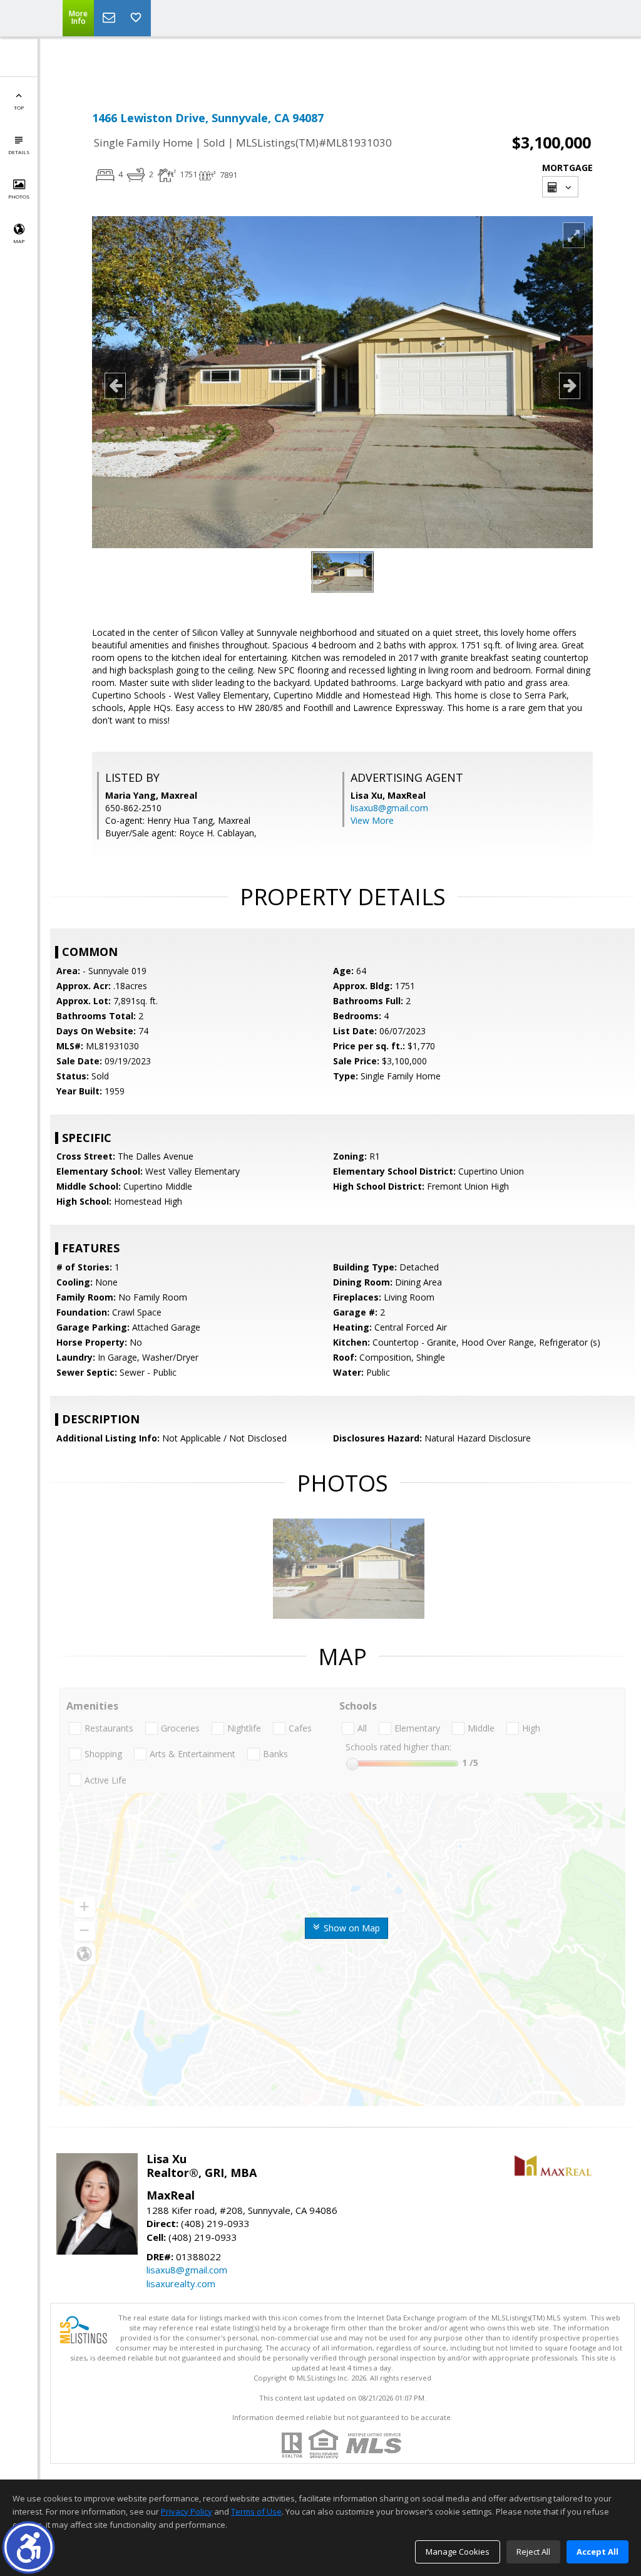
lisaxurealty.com (181, 2283)
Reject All (533, 2552)
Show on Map (351, 1928)
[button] (28, 2547)
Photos (19, 196)
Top (19, 107)
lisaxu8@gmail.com (389, 808)
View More (372, 820)
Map (19, 241)
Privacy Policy (187, 2511)
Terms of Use (256, 2511)
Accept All (597, 2552)
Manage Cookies (458, 2552)
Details (19, 152)
